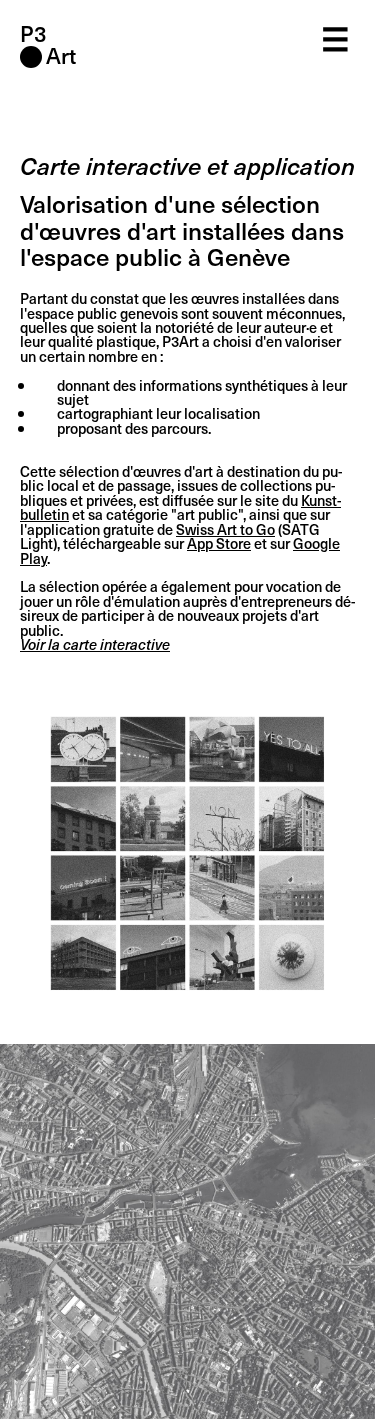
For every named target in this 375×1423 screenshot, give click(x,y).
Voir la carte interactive (95, 644)
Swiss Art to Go (225, 529)
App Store (219, 543)
